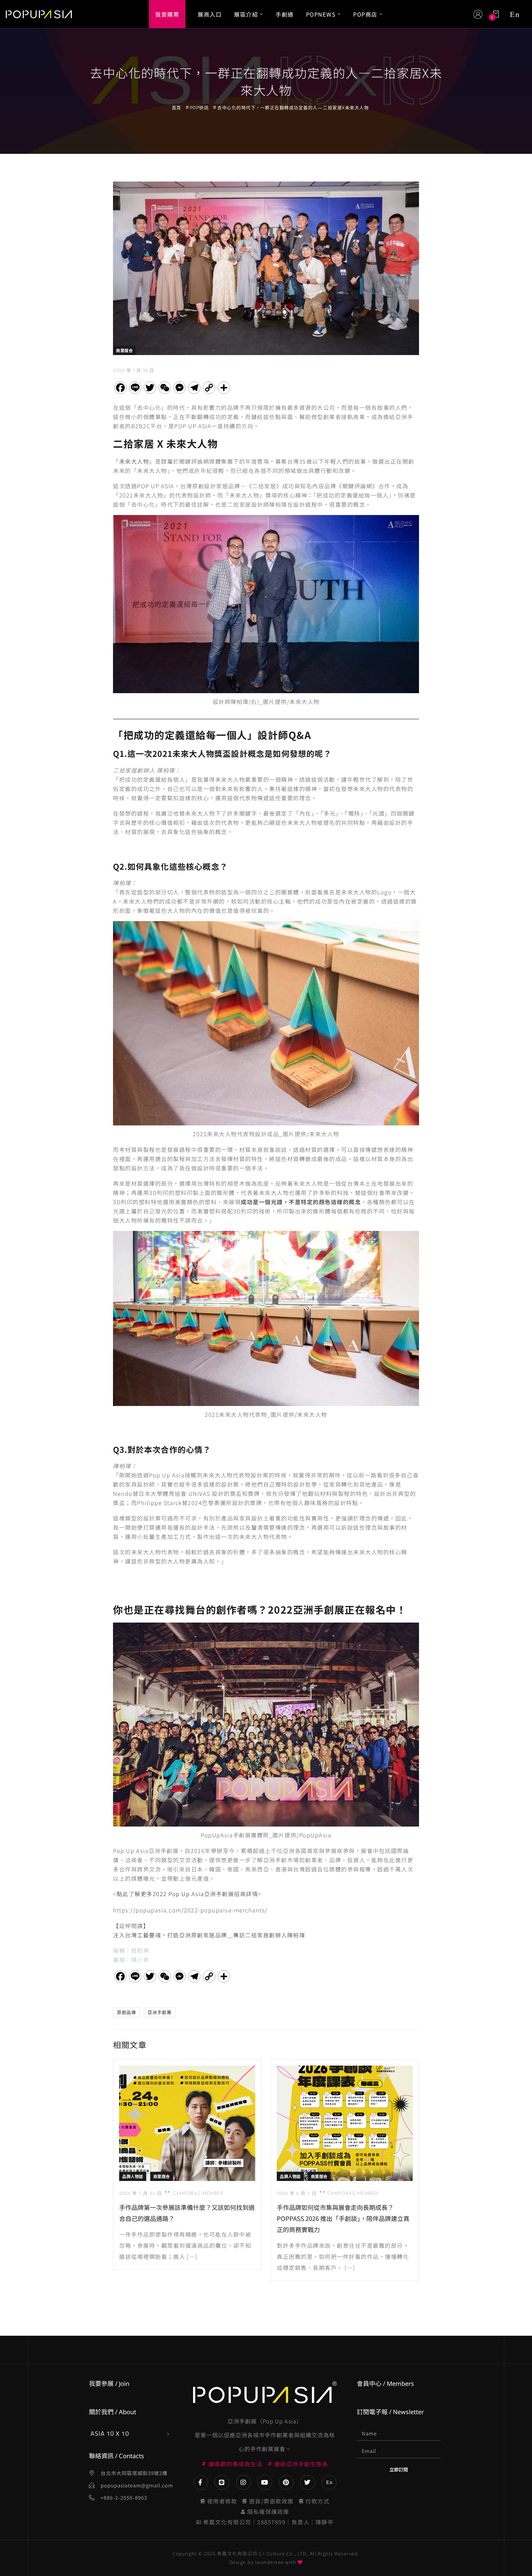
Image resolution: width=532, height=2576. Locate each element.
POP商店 (365, 14)
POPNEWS (321, 14)
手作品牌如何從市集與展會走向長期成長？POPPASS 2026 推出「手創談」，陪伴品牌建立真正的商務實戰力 (343, 2218)
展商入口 (210, 14)
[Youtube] (265, 2482)
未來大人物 (134, 461)
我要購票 (167, 14)
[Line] (222, 2482)
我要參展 (101, 2384)
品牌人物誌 (133, 2176)
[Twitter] (308, 2482)
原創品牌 (127, 2012)
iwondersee (269, 2562)
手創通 (285, 14)
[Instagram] (244, 2482)
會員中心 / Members (385, 2384)
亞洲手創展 (160, 2012)
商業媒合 (124, 350)
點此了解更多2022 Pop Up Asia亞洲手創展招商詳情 (187, 1894)
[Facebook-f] (201, 2482)
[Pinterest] (286, 2482)
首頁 (177, 108)
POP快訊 (199, 108)
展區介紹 (246, 14)
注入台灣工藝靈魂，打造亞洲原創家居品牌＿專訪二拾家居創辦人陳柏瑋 (209, 1935)
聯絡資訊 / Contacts (117, 2456)
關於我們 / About (113, 2412)
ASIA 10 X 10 (110, 2433)
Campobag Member (198, 2194)
